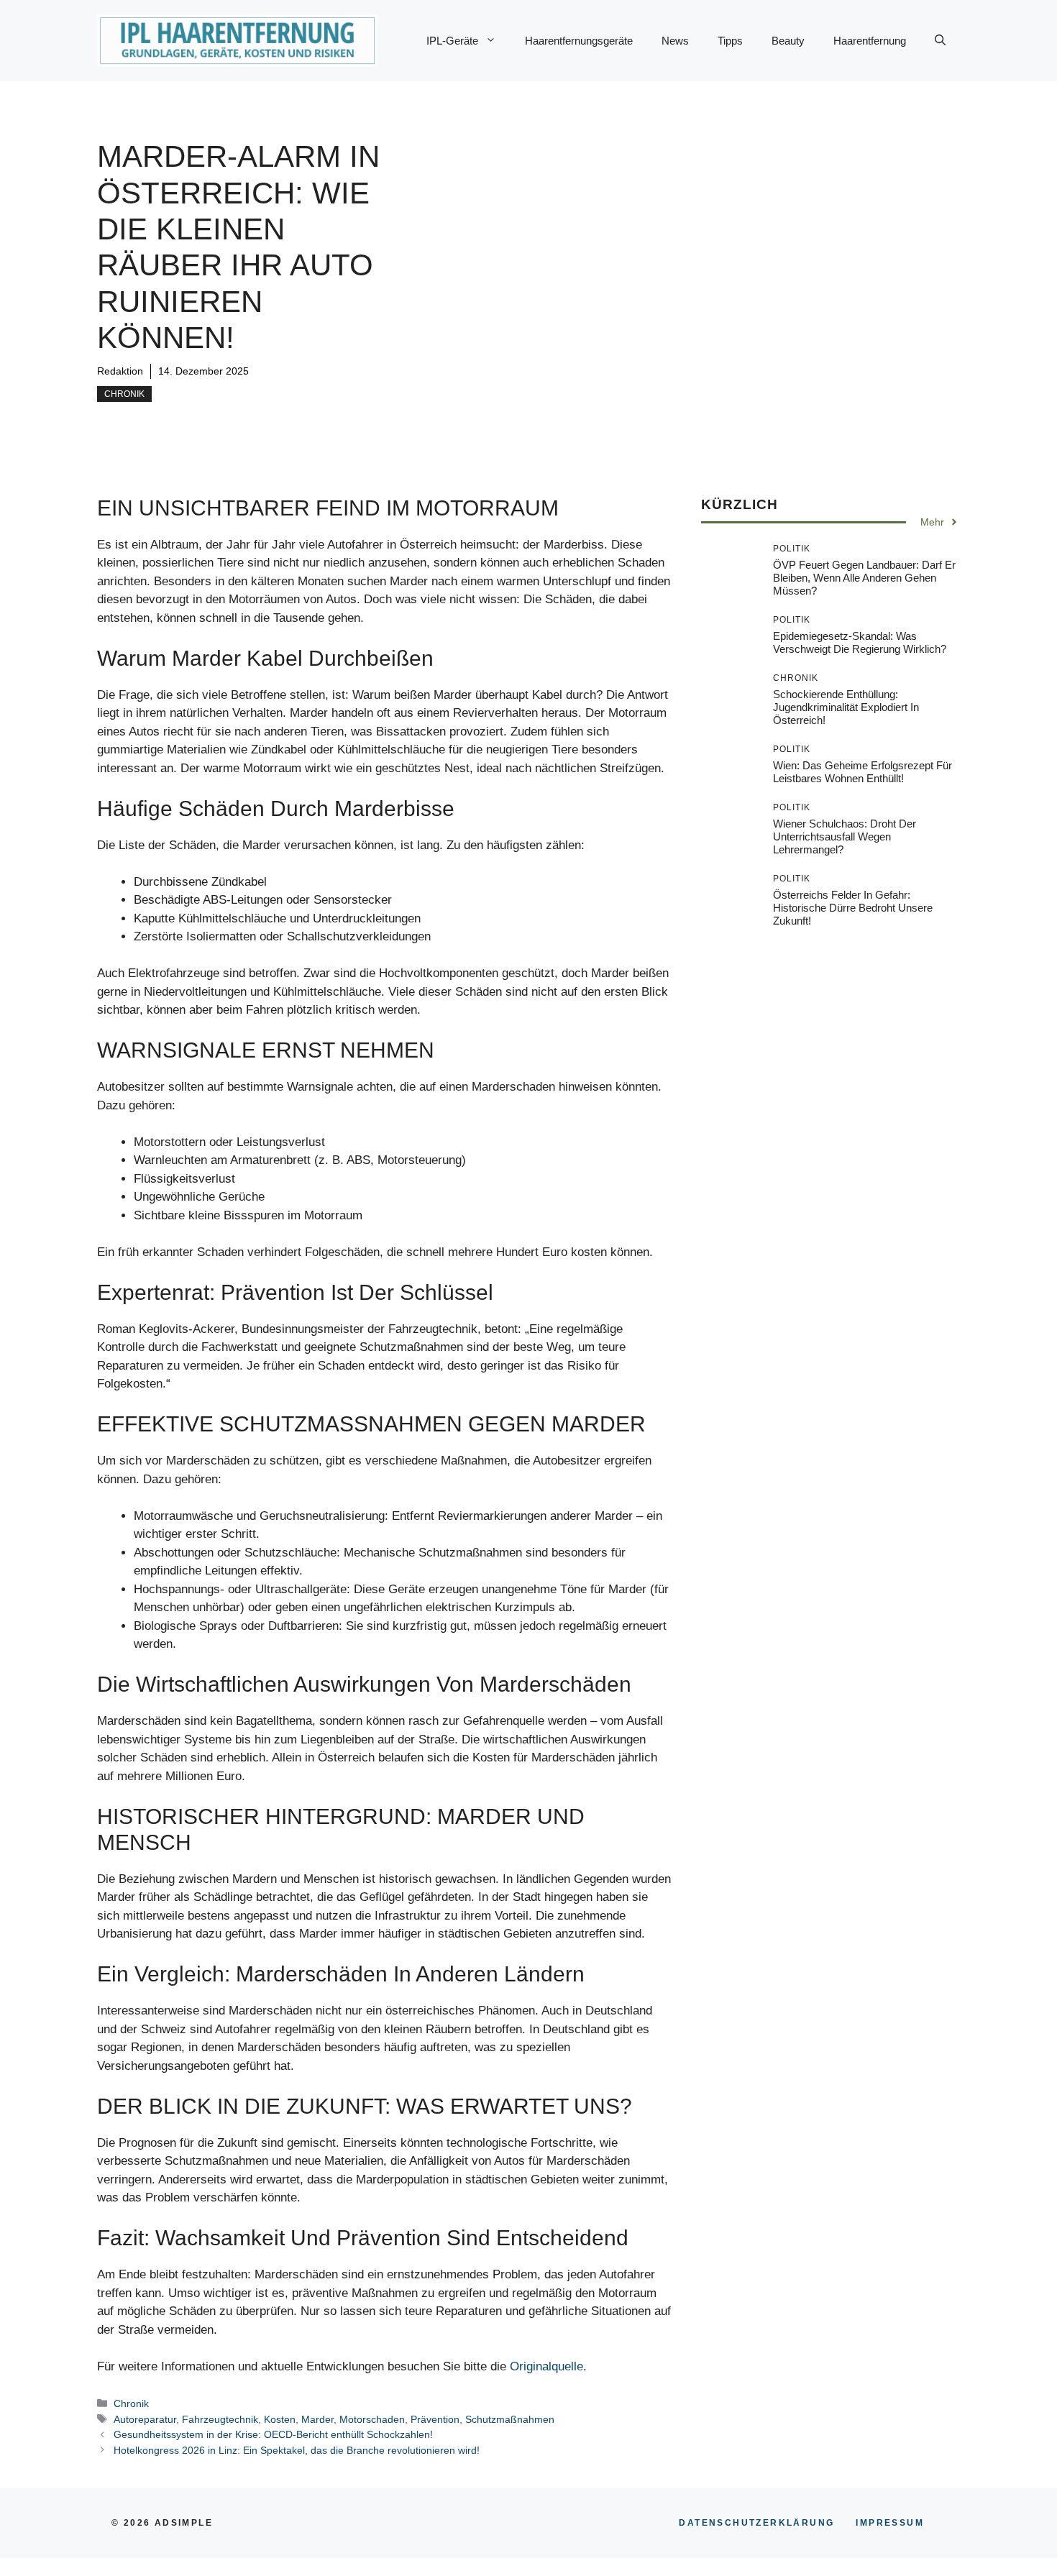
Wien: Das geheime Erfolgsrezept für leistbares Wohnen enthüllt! (862, 771)
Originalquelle (546, 2366)
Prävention (435, 2419)
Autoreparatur (145, 2419)
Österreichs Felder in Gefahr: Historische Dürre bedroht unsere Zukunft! (853, 907)
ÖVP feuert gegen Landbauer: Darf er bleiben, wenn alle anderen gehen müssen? (864, 577)
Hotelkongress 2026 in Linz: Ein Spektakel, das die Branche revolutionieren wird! (297, 2450)
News (675, 41)
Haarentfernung (870, 41)
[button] (940, 41)
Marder (317, 2419)
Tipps (730, 41)
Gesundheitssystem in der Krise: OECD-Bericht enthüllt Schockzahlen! (273, 2434)
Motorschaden (372, 2419)
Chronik (124, 394)
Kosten (280, 2419)
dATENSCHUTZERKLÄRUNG (756, 2523)
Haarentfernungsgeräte (579, 41)
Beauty (788, 41)
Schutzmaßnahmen (510, 2419)
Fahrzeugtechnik (220, 2419)
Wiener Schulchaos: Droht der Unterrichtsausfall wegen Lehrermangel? (845, 836)
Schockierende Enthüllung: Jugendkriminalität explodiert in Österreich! (846, 706)
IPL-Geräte (452, 41)
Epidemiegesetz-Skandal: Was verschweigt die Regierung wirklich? (860, 642)
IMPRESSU (890, 2523)
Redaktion (120, 371)
